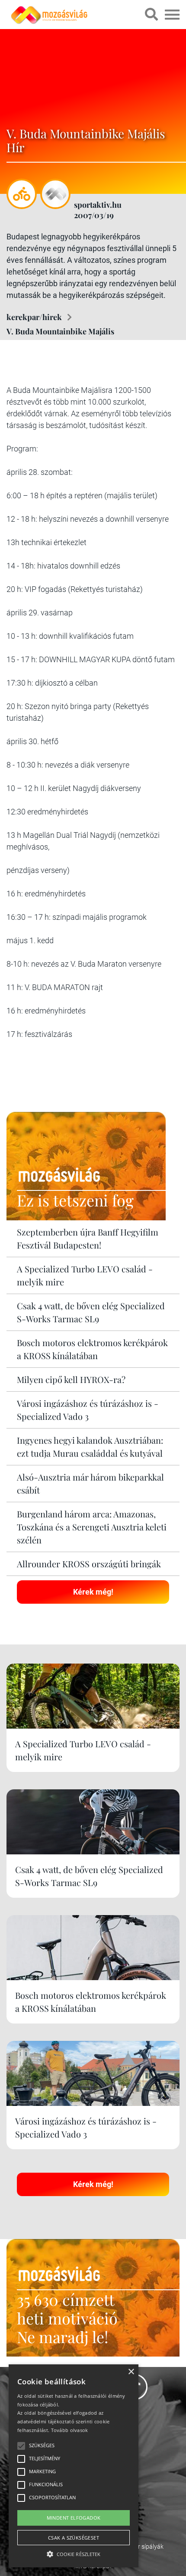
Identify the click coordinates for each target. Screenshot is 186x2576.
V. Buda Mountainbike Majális (60, 331)
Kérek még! (93, 1592)
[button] (74, 2553)
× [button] (131, 2372)
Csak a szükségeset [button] (74, 2538)
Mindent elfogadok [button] (74, 2518)
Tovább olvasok (70, 2430)
